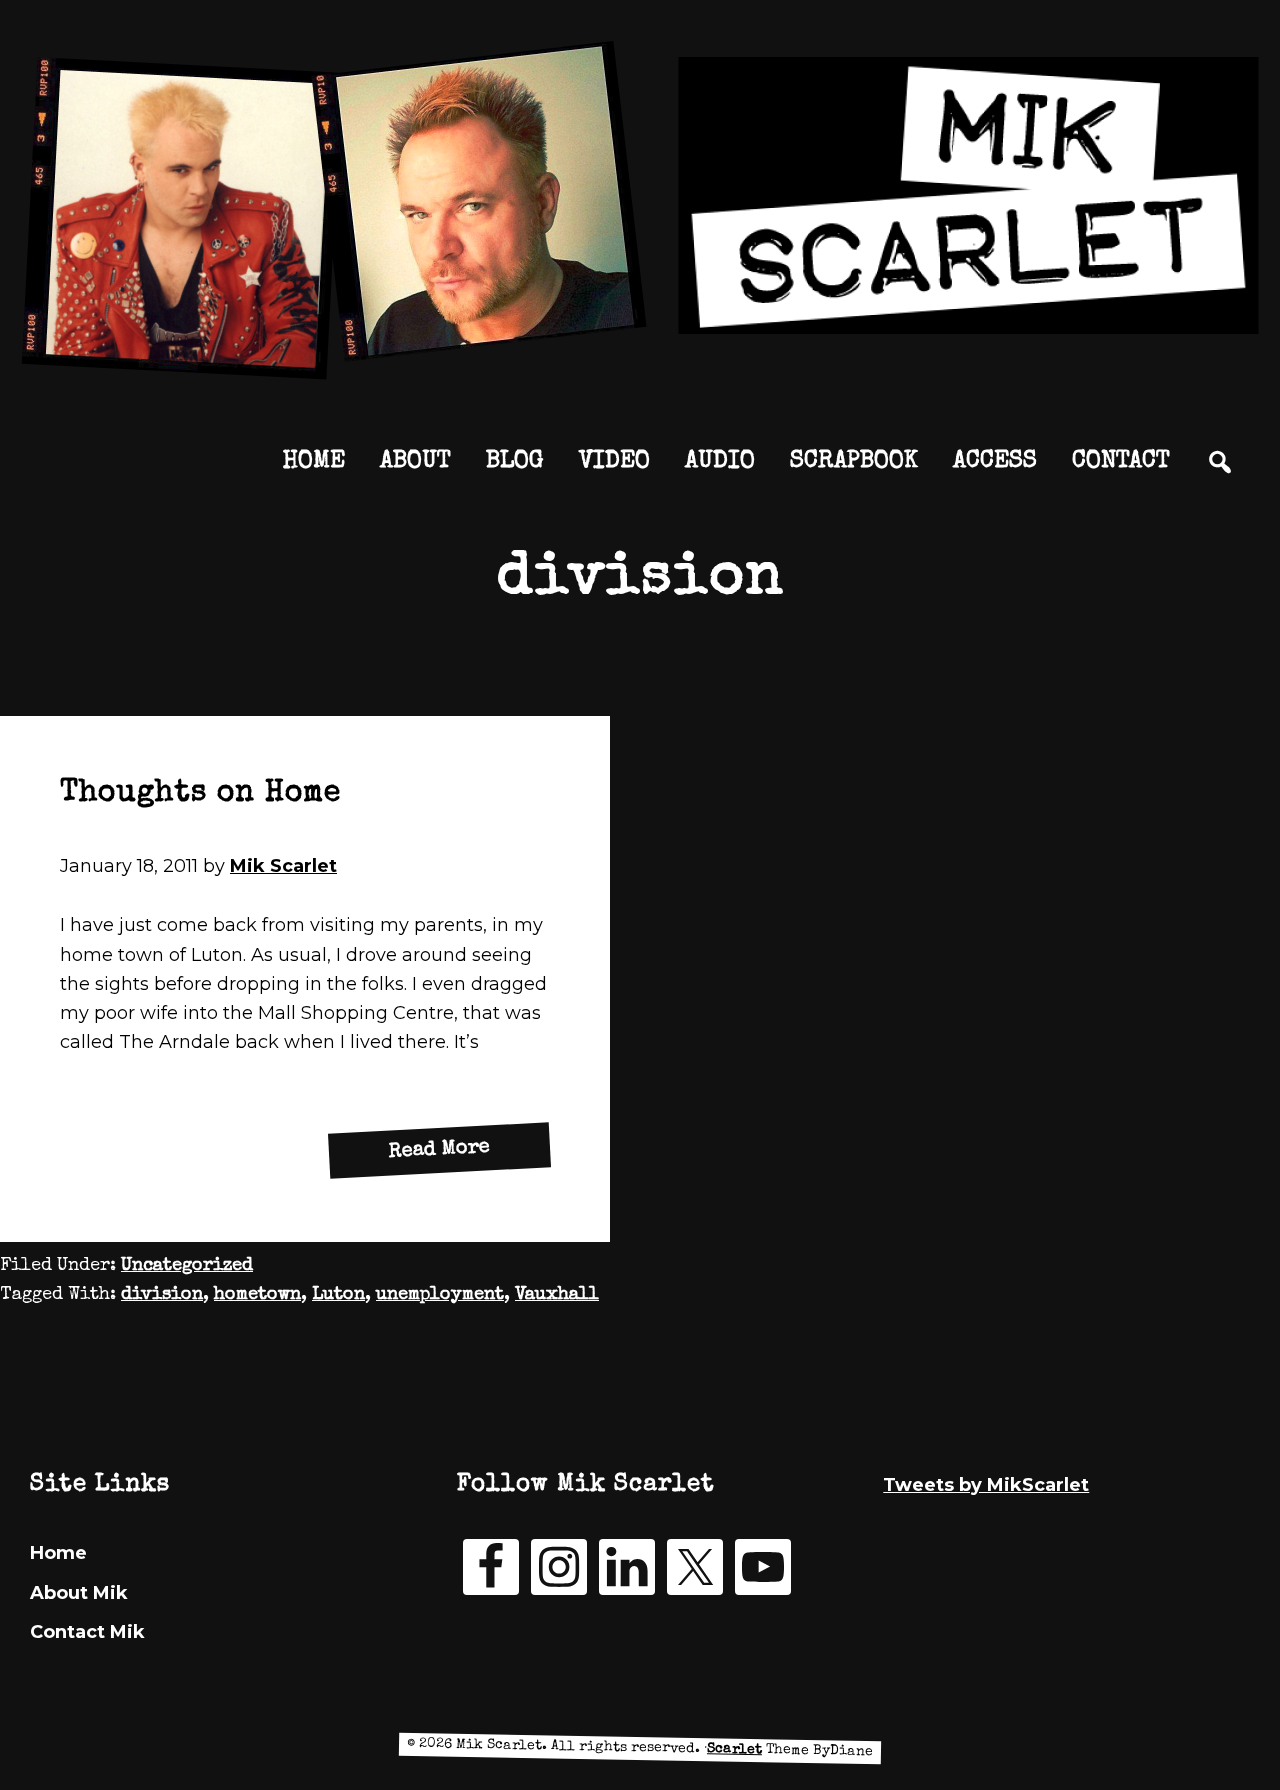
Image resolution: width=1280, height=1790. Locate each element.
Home (58, 1553)
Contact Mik (87, 1632)
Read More (470, 1155)
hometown (257, 1295)
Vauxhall (557, 1295)
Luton (338, 1295)
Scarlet (734, 1749)
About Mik (79, 1593)
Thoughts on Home (200, 794)
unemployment (440, 1295)
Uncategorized (187, 1266)
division (162, 1295)
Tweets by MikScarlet (986, 1485)
